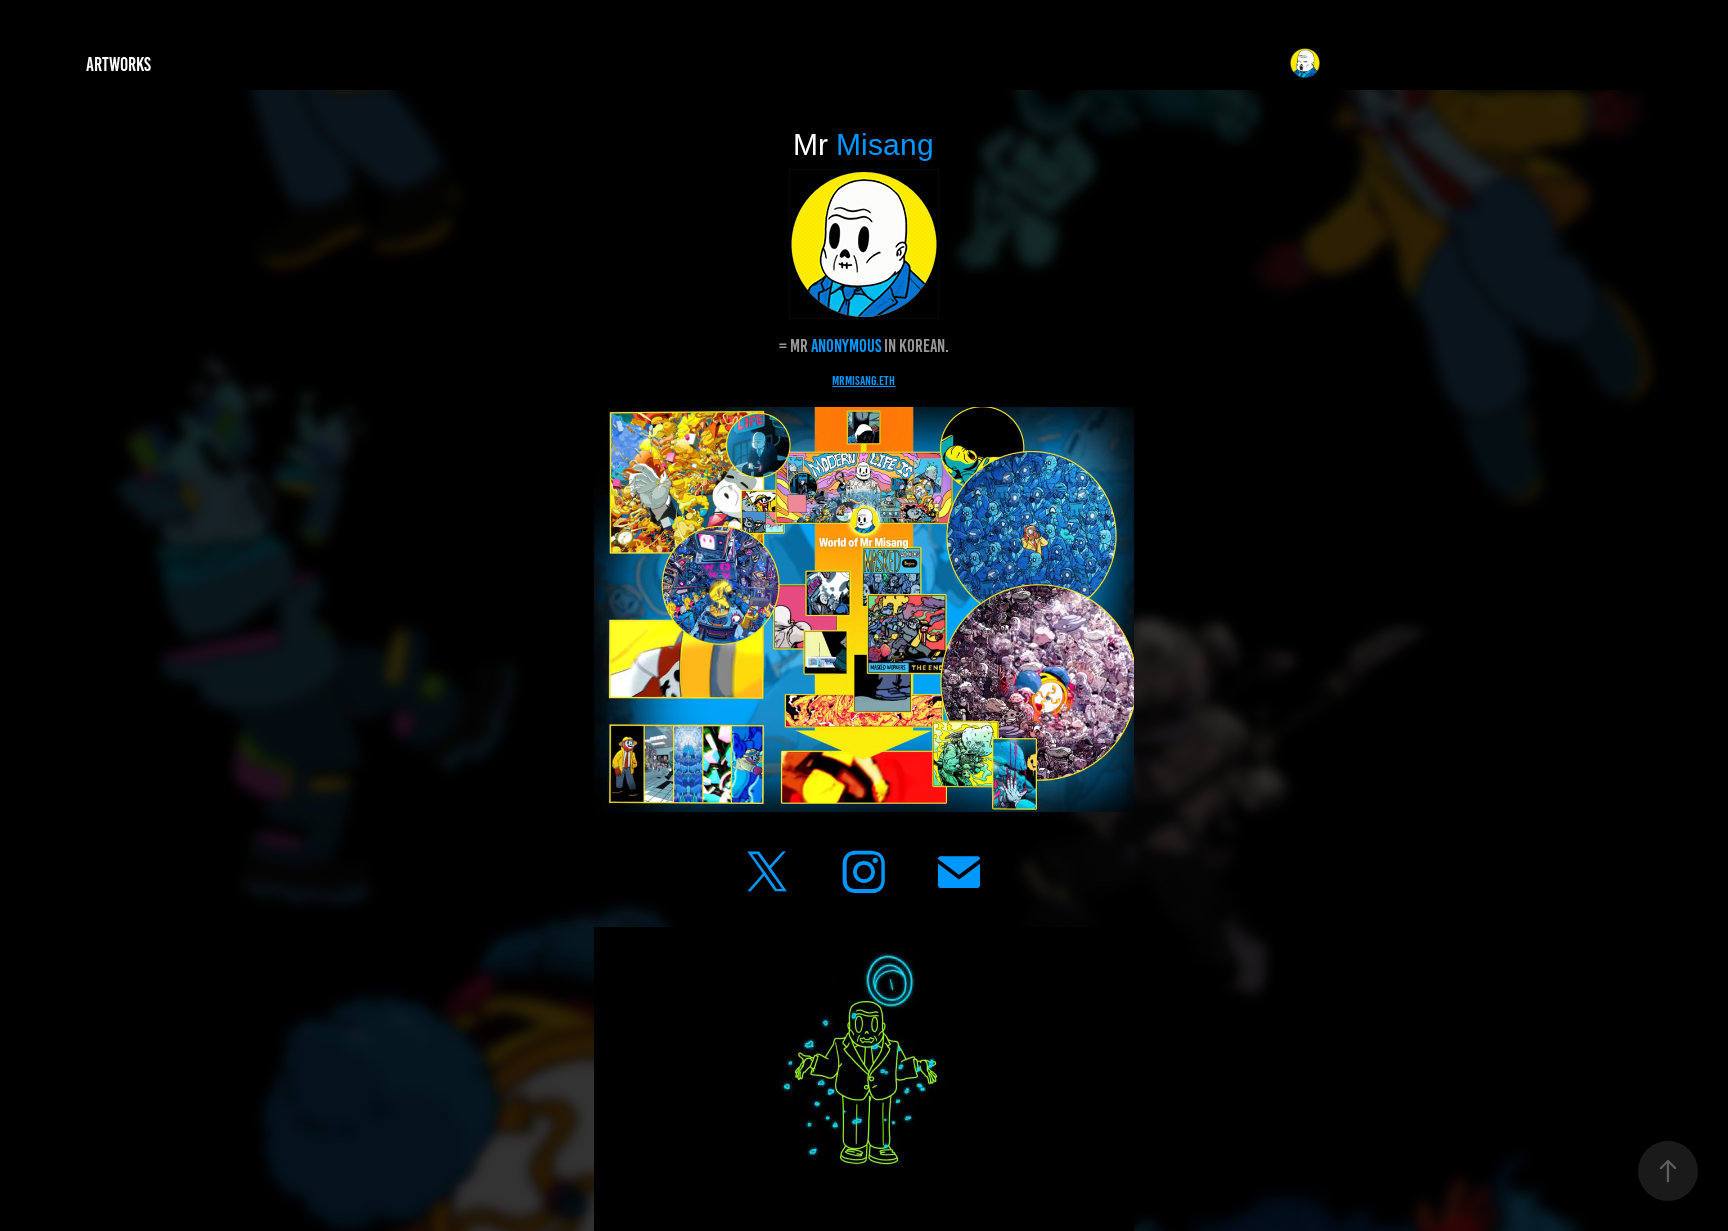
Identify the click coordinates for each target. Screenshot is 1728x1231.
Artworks (118, 64)
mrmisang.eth (863, 381)
